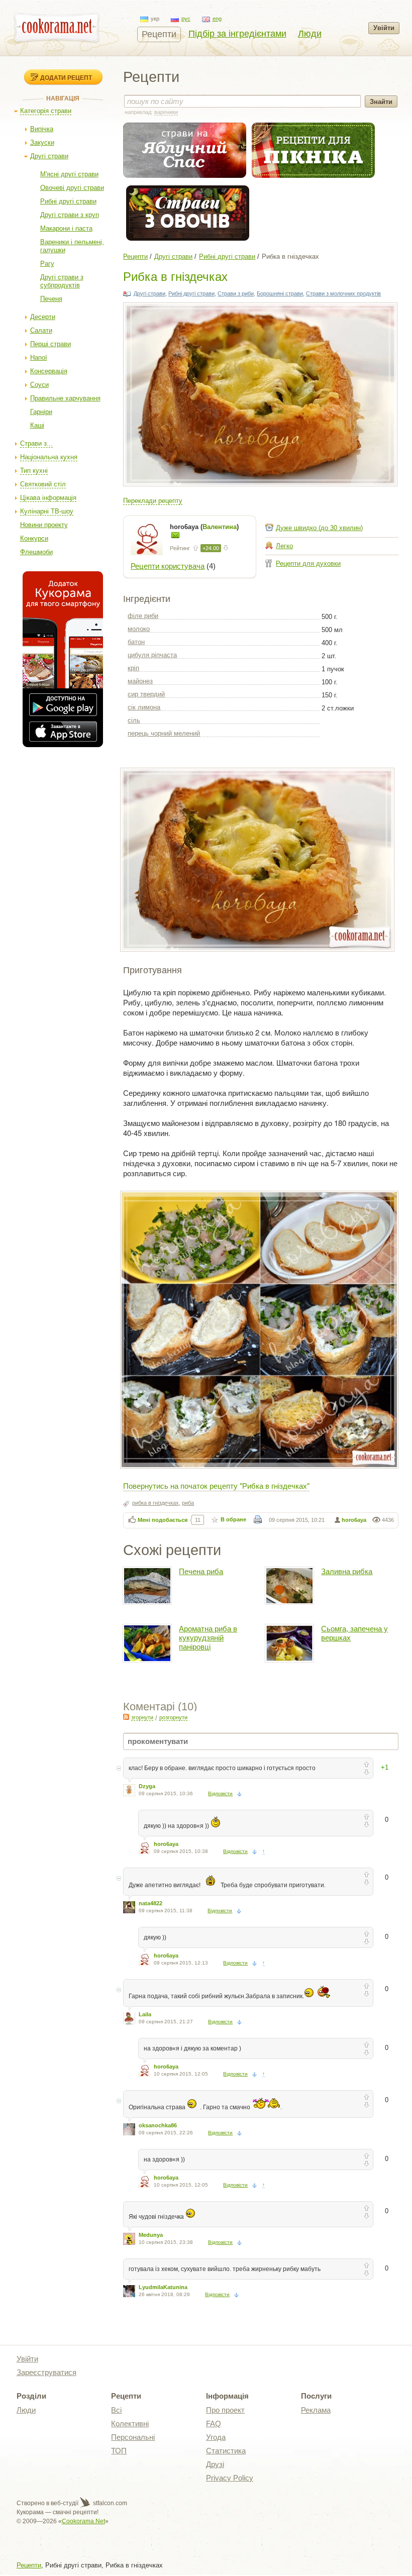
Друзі (215, 2464)
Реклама (316, 2410)
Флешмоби (36, 552)
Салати (41, 330)
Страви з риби (236, 293)
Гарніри (41, 412)
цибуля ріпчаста (152, 655)
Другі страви (49, 156)
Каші (37, 425)
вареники (166, 112)
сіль (134, 720)
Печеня (51, 299)
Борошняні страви (280, 293)
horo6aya (354, 1520)
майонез (140, 681)
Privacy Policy (230, 2478)
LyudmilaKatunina (163, 2287)
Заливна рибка (347, 1571)
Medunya (151, 2235)
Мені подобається (163, 1520)
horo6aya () (204, 527)
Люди (310, 34)
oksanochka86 (158, 2125)
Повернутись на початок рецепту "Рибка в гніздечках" (216, 1485)
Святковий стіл (43, 484)
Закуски (42, 142)
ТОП (119, 2451)
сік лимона (144, 707)
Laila (145, 2014)
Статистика (226, 2451)
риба (188, 1503)
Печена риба (201, 1571)
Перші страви (50, 344)
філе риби (143, 616)
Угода (216, 2437)
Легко (284, 546)
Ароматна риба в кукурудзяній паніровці (208, 1638)
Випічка (42, 129)
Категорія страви (46, 111)
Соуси (39, 385)
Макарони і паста (66, 228)
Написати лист (175, 535)
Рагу (47, 264)
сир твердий (146, 694)
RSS (126, 1717)
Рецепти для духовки (308, 563)
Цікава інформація (48, 498)
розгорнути (173, 1717)
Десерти (43, 317)
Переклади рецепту (153, 501)
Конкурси (34, 538)
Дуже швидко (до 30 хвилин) (319, 528)
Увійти (384, 28)
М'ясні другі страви (69, 174)
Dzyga (147, 1786)
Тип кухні (34, 471)
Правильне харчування (65, 398)
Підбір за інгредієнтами (237, 34)
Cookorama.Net (83, 2521)
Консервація (49, 371)
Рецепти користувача (168, 566)
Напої (39, 357)
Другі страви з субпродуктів (62, 281)
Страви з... (36, 443)
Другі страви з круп (70, 215)
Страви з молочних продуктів (343, 293)
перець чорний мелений (164, 733)
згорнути (142, 1717)
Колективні (130, 2424)
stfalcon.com (109, 2503)
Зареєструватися (46, 2372)
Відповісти (220, 1793)
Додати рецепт (66, 77)
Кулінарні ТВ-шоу (47, 511)
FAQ (214, 2424)
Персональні (133, 2437)
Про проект (225, 2410)
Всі (116, 2410)
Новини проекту (44, 525)
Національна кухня (49, 457)
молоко (139, 629)
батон (136, 642)
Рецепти (159, 34)
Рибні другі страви (68, 201)
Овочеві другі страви (72, 188)
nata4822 (150, 1903)
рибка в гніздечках (156, 1503)
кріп (133, 668)
